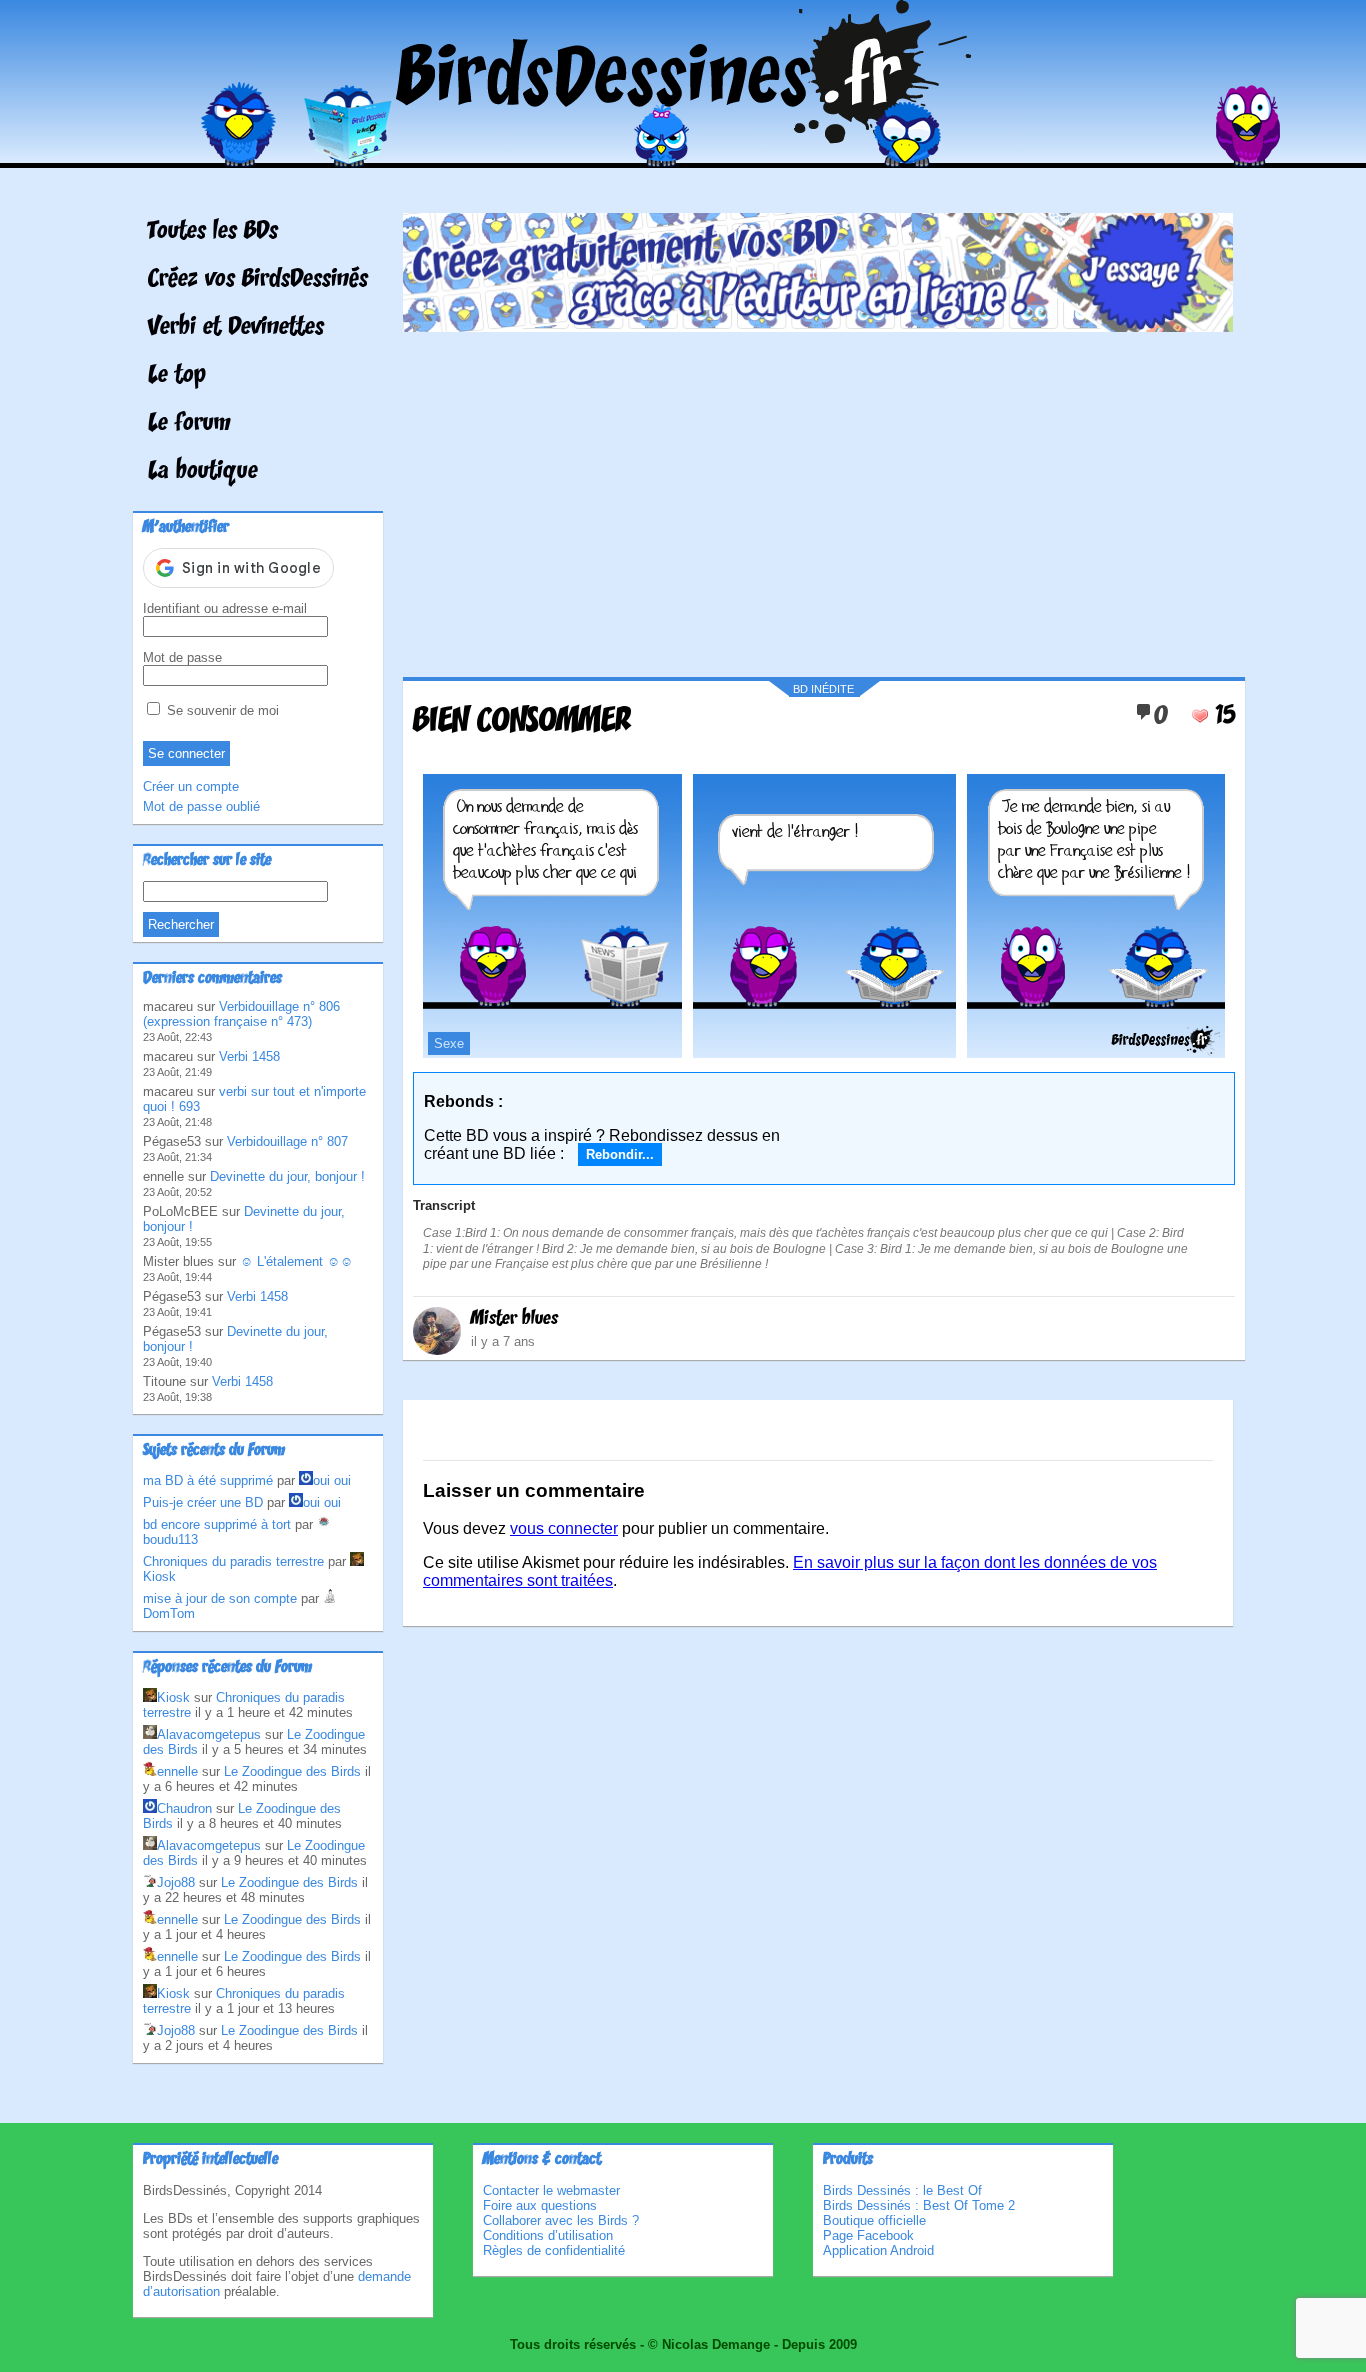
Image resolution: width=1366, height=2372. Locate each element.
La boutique (203, 472)
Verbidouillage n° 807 (287, 1141)
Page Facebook (868, 2235)
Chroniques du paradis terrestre (233, 1561)
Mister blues (514, 1319)
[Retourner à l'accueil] (683, 153)
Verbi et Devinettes (236, 328)
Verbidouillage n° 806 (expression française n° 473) (241, 1014)
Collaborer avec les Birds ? (561, 2220)
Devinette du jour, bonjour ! (287, 1176)
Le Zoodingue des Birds (292, 1771)
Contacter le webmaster (551, 2190)
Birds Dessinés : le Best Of (902, 2190)
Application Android (878, 2250)
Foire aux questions (540, 2205)
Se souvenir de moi (221, 710)
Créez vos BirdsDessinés (258, 280)
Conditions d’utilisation (548, 2235)
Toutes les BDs (213, 232)
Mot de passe (182, 657)
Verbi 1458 (249, 1056)
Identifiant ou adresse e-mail (225, 608)
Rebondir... (620, 1154)
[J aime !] (1200, 716)
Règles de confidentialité (554, 2250)
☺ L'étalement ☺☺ (296, 1261)
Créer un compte (191, 786)
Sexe (449, 1043)
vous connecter (564, 1528)
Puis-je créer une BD (203, 1502)
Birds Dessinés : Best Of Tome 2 (919, 2205)
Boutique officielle (874, 2220)
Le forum (189, 424)
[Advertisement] (818, 497)
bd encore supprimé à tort (217, 1524)
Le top (177, 376)
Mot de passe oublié (201, 806)
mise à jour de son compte (220, 1598)
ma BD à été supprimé (208, 1480)
